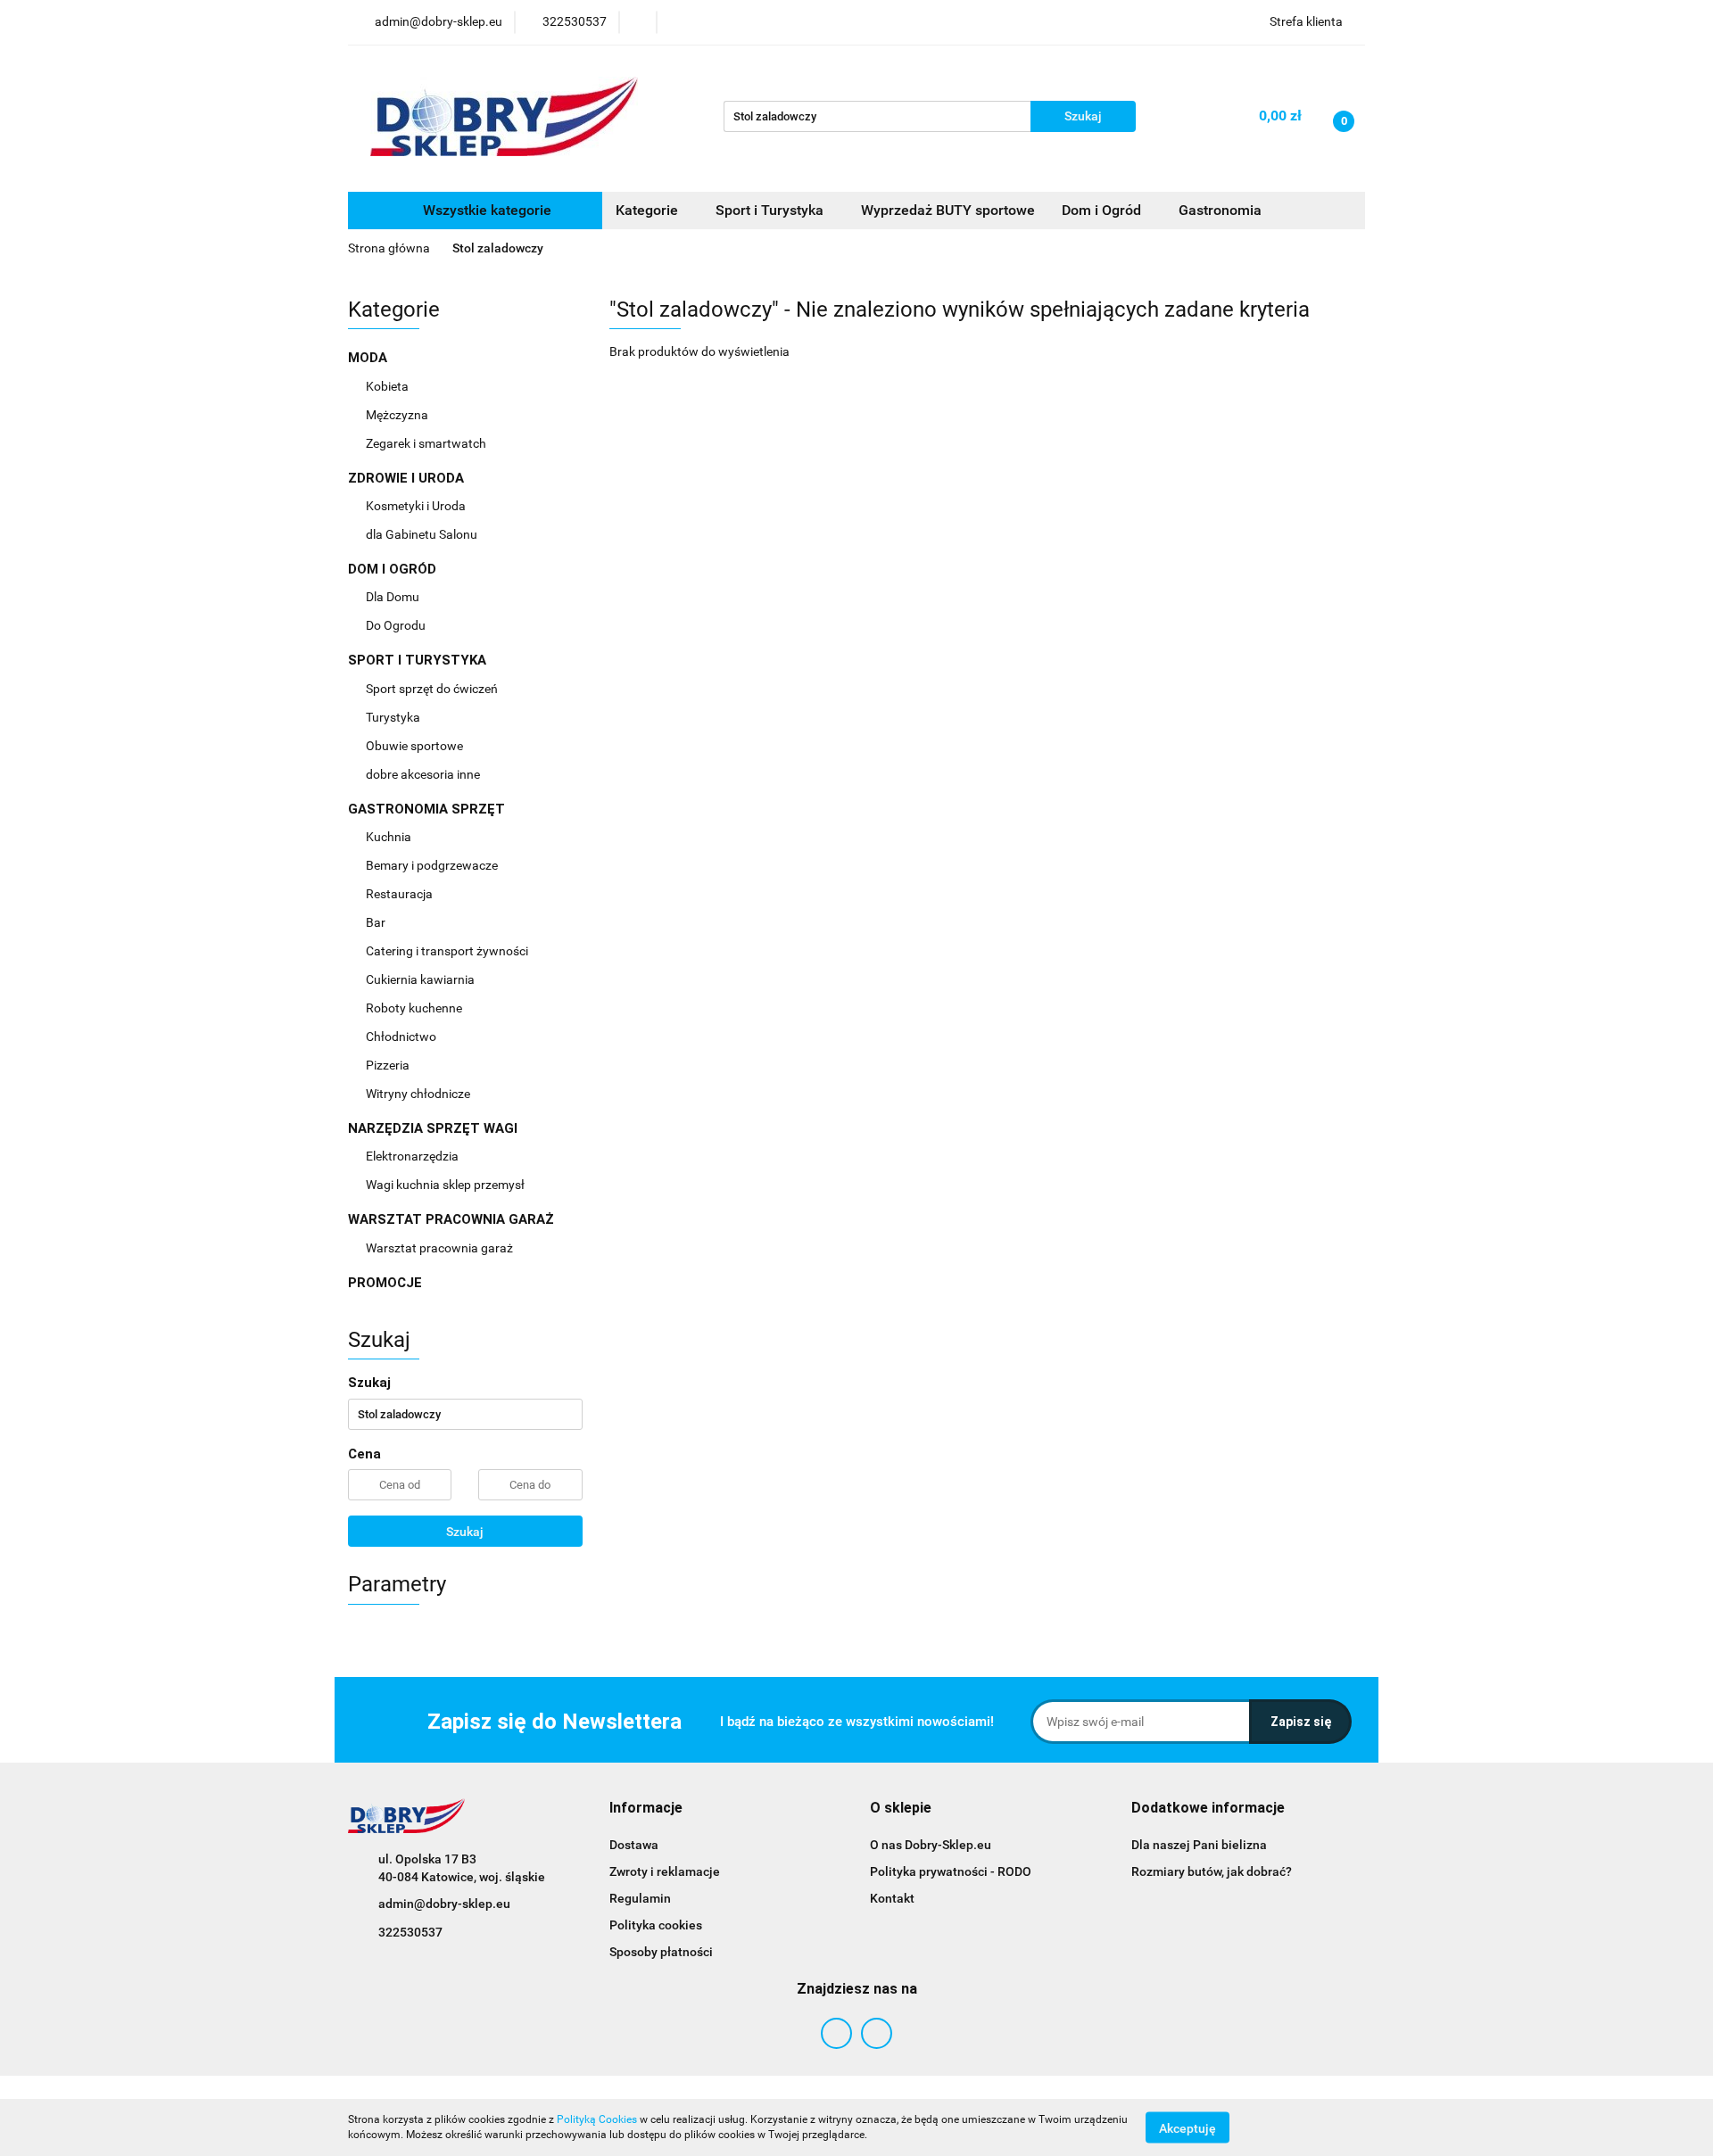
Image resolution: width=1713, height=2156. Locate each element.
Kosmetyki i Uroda (416, 506)
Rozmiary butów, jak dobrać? (1212, 1871)
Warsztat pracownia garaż (441, 1248)
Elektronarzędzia (414, 1156)
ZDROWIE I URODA (408, 478)
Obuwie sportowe (414, 746)
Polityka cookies (656, 1925)
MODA (369, 358)
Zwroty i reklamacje (665, 1871)
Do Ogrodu (397, 625)
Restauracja (401, 894)
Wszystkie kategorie (485, 210)
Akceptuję (1188, 2127)
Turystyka (394, 717)
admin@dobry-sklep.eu (444, 1904)
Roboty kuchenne (415, 1008)
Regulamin (640, 1898)
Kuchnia (390, 837)
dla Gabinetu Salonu (423, 534)
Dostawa (634, 1845)
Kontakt (892, 1898)
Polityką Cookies (597, 2119)
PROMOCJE (385, 1283)
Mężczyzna (398, 415)
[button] (646, 1809)
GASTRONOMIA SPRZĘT (428, 809)
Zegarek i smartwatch (426, 443)
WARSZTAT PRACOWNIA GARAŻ (453, 1219)
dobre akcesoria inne (423, 774)
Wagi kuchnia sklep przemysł (447, 1185)
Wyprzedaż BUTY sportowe (948, 210)
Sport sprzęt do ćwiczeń (433, 689)
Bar (377, 922)
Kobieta (389, 386)
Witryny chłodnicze (418, 1094)
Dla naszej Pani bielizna (1199, 1845)
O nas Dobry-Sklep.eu (931, 1845)
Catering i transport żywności (448, 951)
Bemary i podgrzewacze (433, 865)
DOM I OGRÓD (394, 569)
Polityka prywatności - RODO (951, 1871)
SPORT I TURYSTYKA (419, 660)
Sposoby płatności (661, 1952)
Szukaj (465, 1532)
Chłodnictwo (402, 1037)
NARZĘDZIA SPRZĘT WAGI (434, 1128)
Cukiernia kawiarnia (422, 979)
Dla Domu (394, 597)
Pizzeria (389, 1065)
